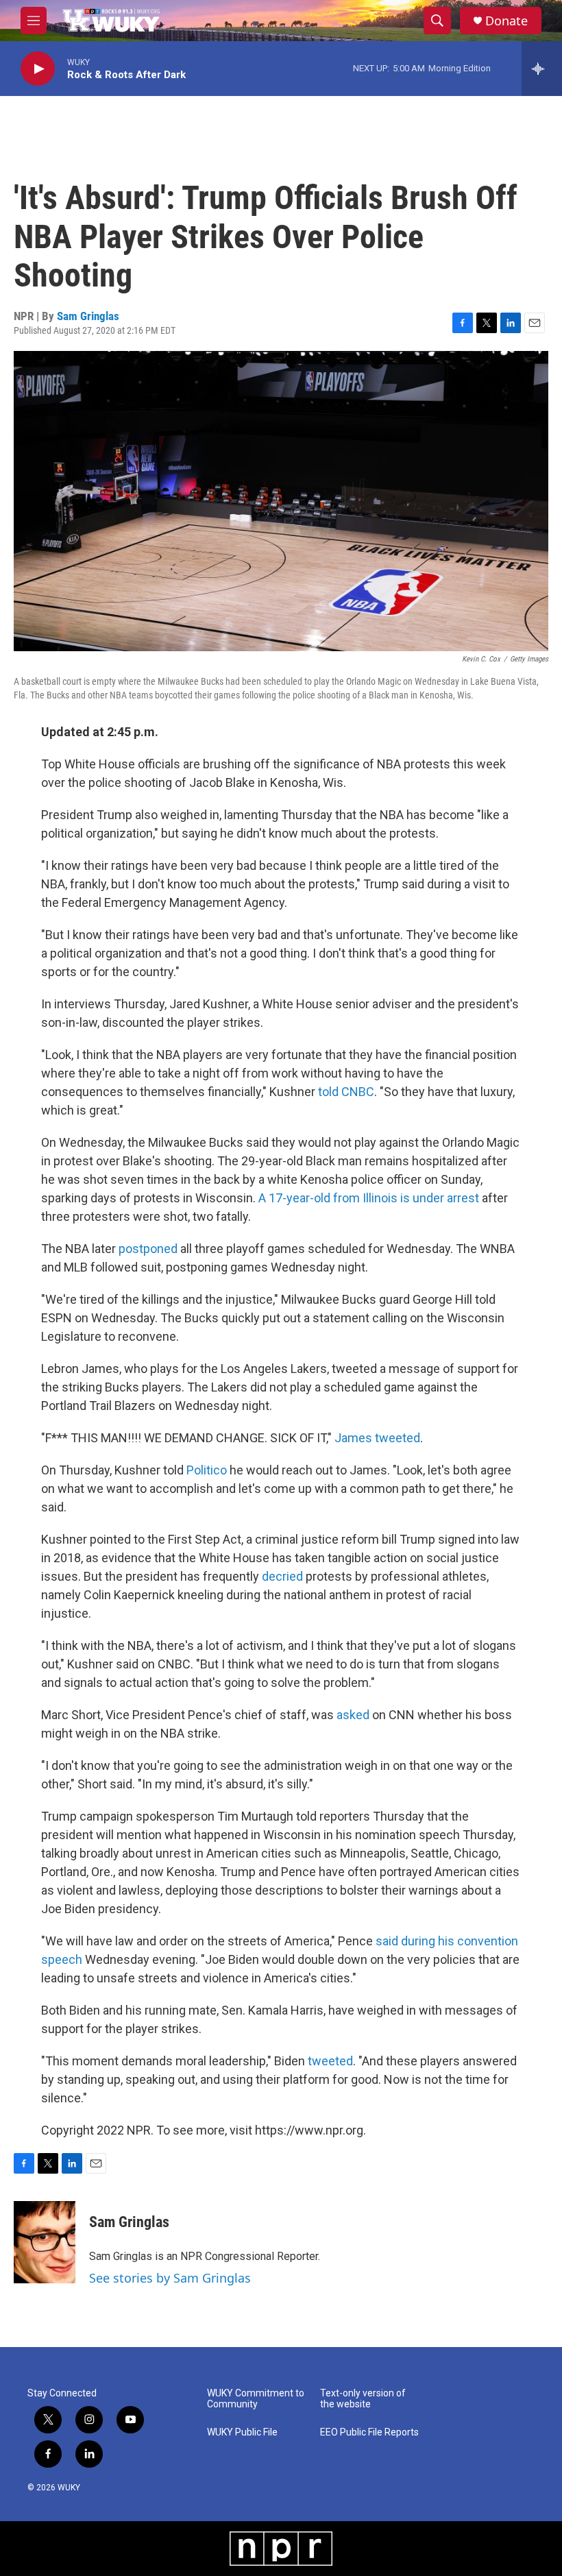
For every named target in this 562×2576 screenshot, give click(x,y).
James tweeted (377, 1438)
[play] (38, 69)
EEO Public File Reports (369, 2432)
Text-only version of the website (363, 2399)
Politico (207, 1470)
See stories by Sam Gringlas (170, 2278)
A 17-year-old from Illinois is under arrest (369, 1198)
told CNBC (346, 1092)
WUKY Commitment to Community (256, 2399)
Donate (506, 21)
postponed (148, 1249)
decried (282, 1576)
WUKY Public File (242, 2432)
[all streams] (542, 69)
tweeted (330, 2061)
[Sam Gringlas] (45, 2242)
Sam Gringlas (88, 316)
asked (353, 1715)
